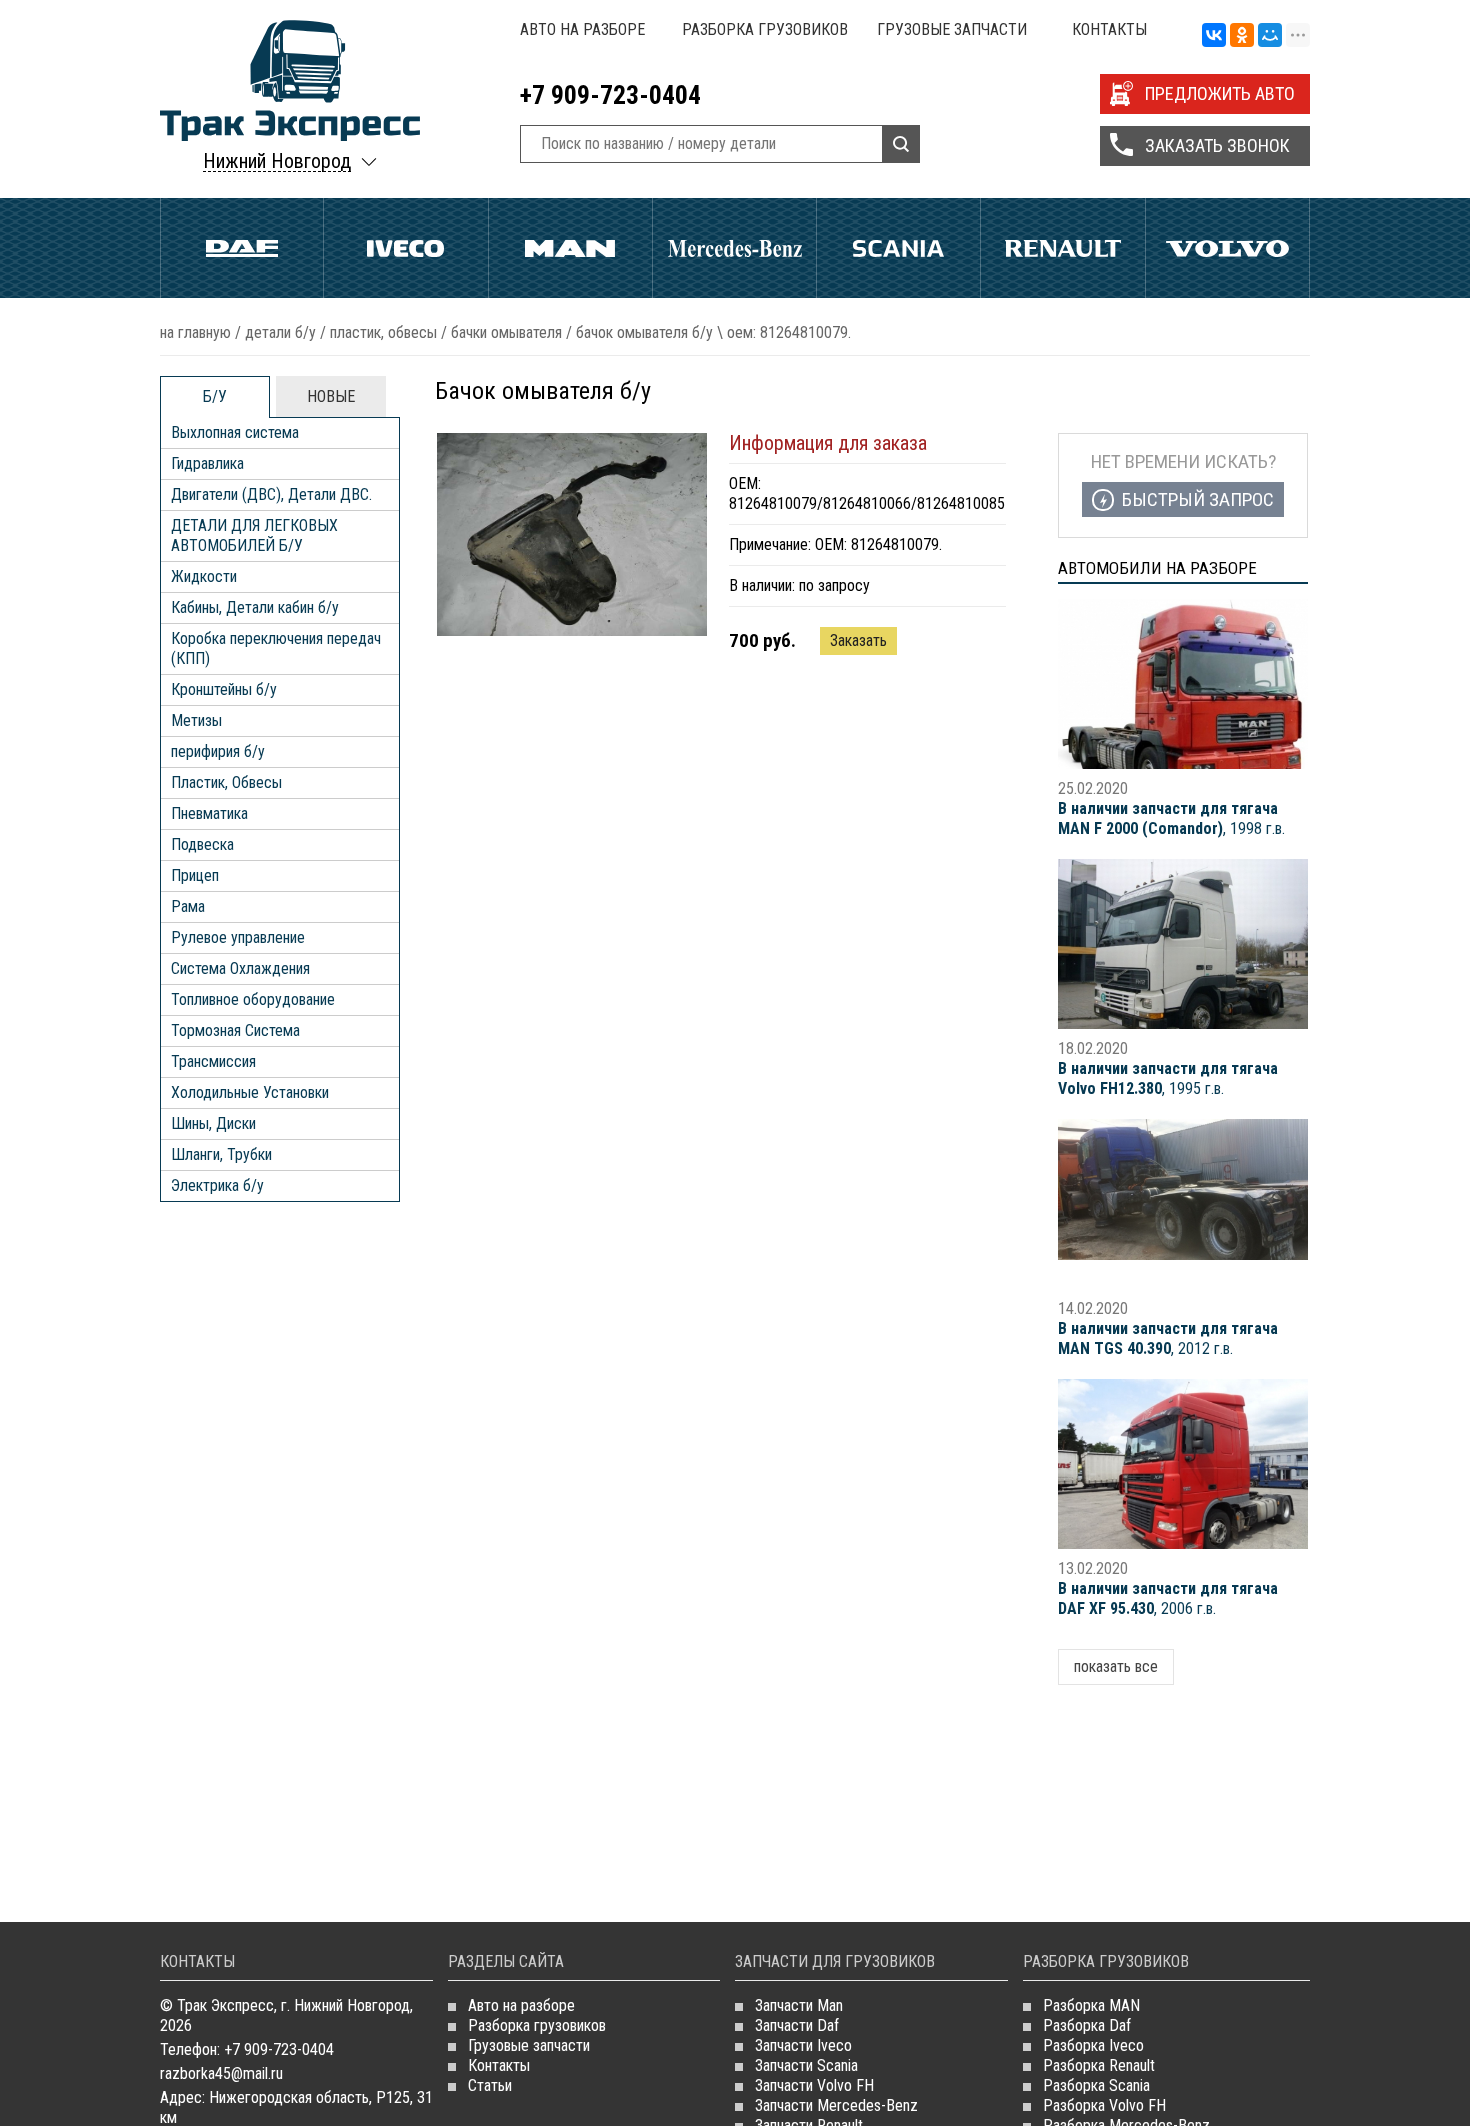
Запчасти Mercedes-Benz (836, 2105)
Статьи (490, 2085)
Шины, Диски (213, 1123)
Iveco (405, 248)
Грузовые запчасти (952, 29)
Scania (898, 248)
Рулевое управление (238, 937)
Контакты (1109, 29)
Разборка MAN (1091, 2005)
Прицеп (195, 875)
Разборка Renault (1099, 2065)
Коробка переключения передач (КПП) (276, 648)
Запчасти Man (799, 2005)
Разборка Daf (1087, 2025)
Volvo (1227, 248)
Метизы (196, 720)
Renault (1062, 248)
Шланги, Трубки (221, 1154)
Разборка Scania (1096, 2085)
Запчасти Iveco (803, 2045)
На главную (195, 332)
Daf (242, 248)
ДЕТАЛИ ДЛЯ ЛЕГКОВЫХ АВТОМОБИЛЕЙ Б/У (254, 535)
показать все (1116, 1666)
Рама (188, 906)
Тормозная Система (235, 1030)
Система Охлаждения (240, 968)
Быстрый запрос (1198, 499)
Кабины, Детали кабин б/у (255, 607)
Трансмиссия (213, 1061)
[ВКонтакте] (1214, 36)
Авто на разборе (582, 29)
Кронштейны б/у (224, 689)
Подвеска (202, 844)
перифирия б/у (218, 751)
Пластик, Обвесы (383, 332)
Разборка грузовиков (765, 29)
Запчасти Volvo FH (814, 2085)
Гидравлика (207, 463)
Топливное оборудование (253, 999)
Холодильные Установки (250, 1092)
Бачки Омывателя (506, 332)
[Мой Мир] (1270, 36)
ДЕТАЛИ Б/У (280, 332)
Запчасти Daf (797, 2025)
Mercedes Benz (734, 248)
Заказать (858, 640)
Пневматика (209, 813)
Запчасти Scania (806, 2065)
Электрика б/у (217, 1185)
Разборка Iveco (1093, 2045)
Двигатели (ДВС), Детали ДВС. (271, 494)
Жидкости (204, 576)
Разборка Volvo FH (1104, 2105)
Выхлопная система (235, 432)
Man (570, 248)
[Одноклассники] (1242, 36)
